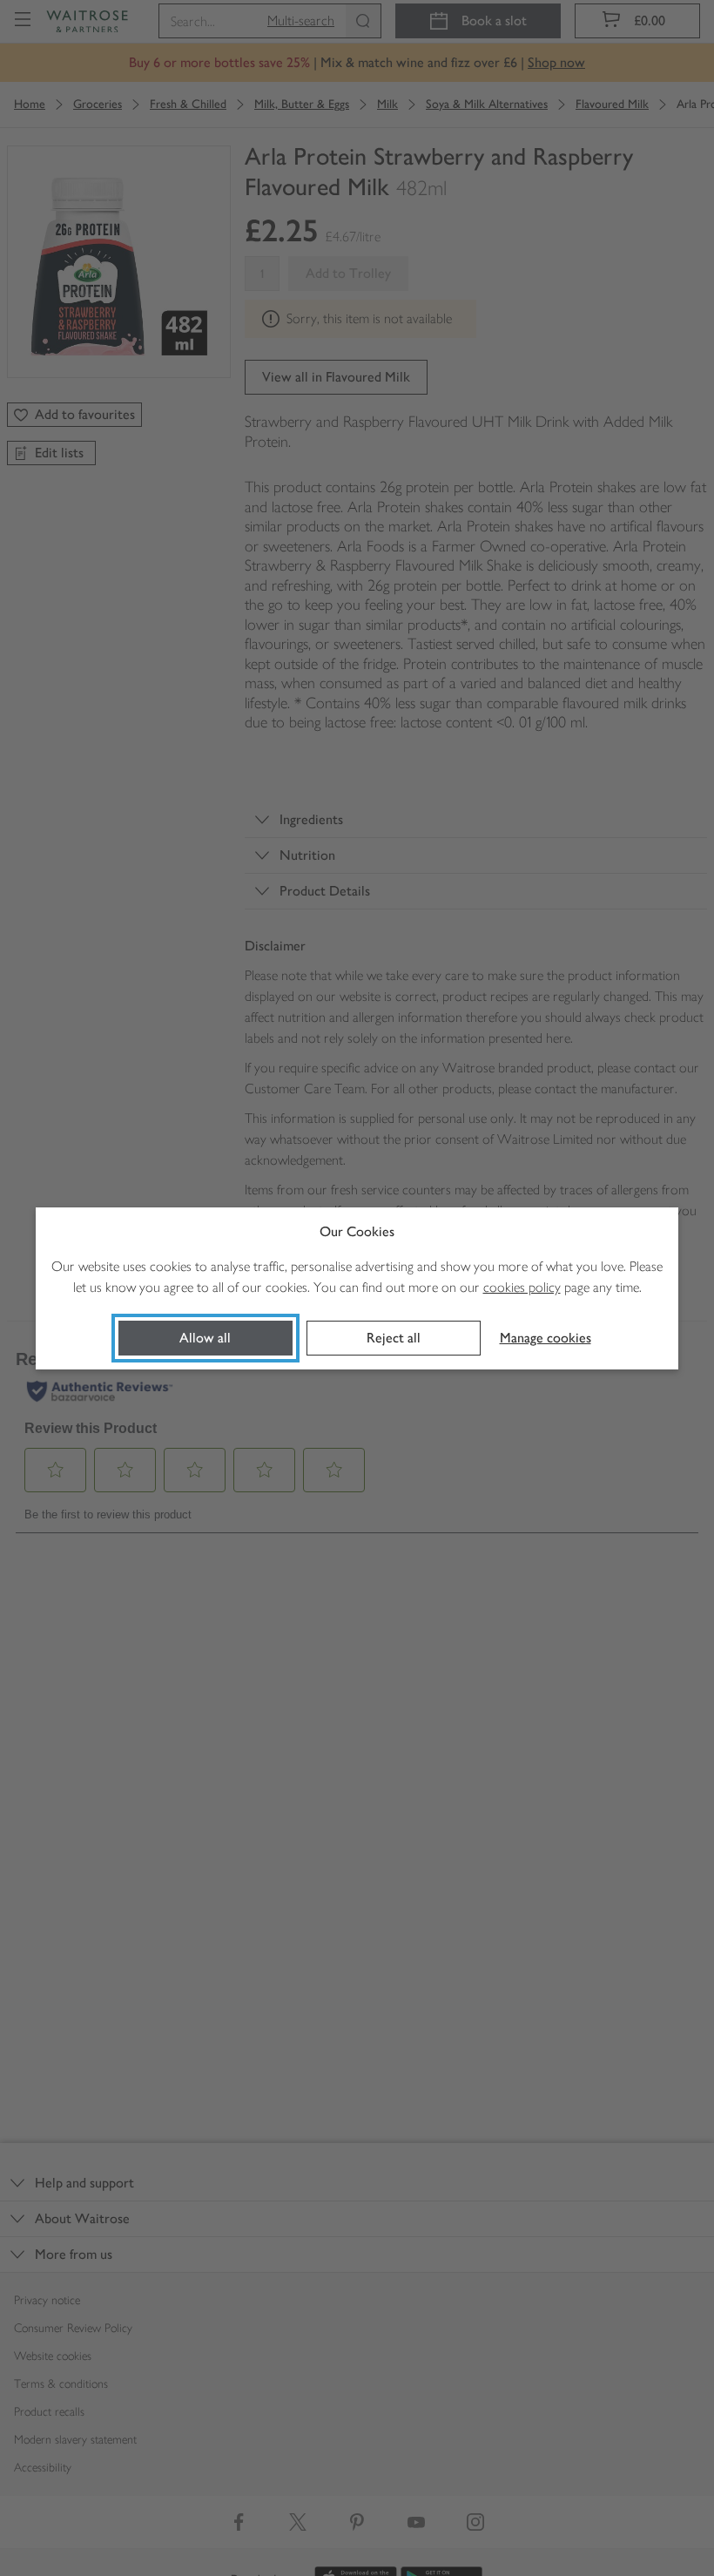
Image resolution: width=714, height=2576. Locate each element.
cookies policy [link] (522, 1287)
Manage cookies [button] (546, 1338)
